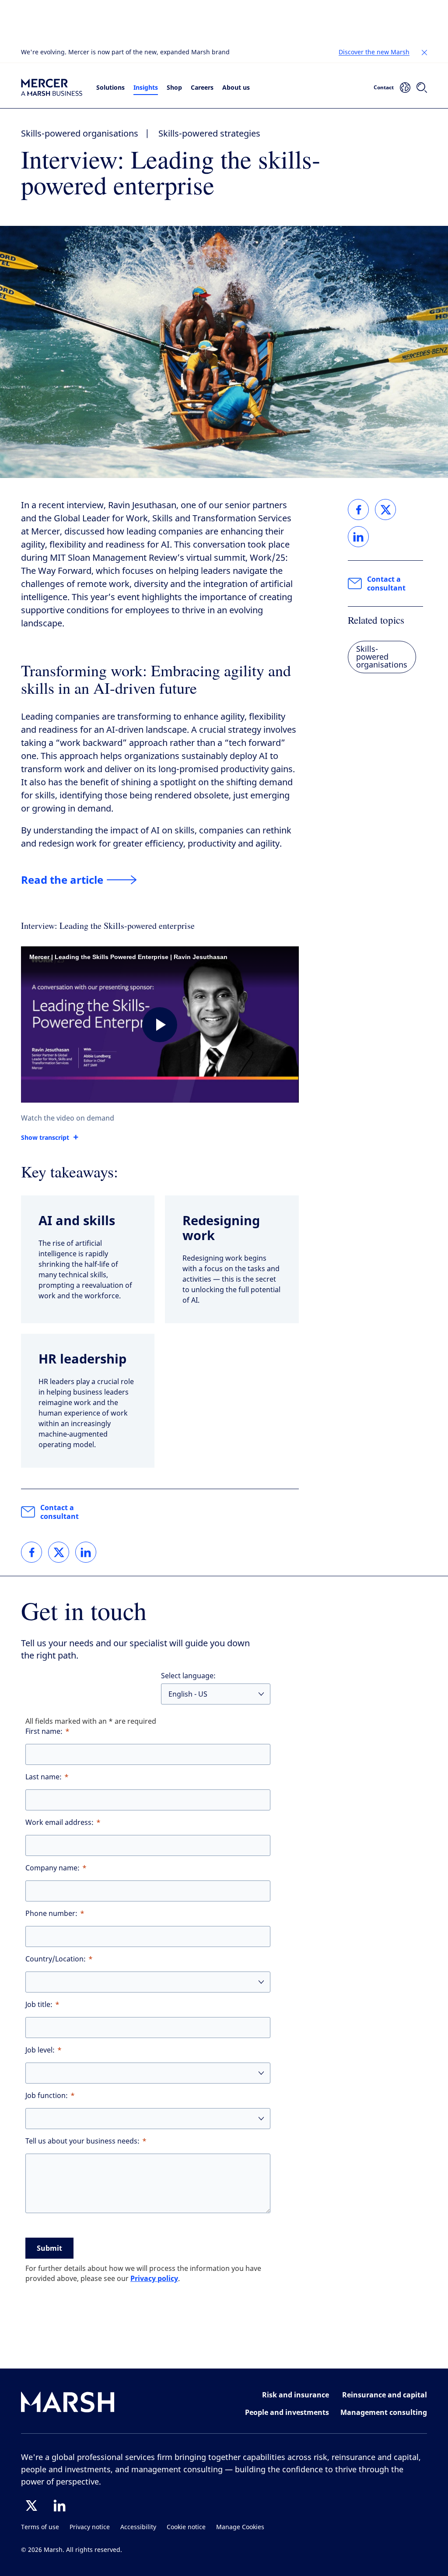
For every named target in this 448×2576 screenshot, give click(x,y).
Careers (202, 87)
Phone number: (51, 1914)
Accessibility (138, 2527)
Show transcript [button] (45, 1138)
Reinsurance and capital (385, 2395)
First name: (44, 1731)
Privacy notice (90, 2527)
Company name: (52, 1868)
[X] (31, 2506)
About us (236, 87)
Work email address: (59, 1822)
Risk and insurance (296, 2395)
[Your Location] (405, 88)
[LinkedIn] (59, 2506)
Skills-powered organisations (80, 134)
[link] (31, 1552)
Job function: (47, 2096)
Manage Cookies (240, 2527)
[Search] (422, 88)
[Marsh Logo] (68, 2404)
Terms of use (40, 2527)
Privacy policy (154, 2278)
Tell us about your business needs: (82, 2141)
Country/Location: (56, 1959)
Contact (384, 87)
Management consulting (384, 2412)
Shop (174, 87)
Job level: (40, 2050)
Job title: (39, 2005)
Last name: (44, 1777)
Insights (146, 87)
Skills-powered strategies (209, 134)
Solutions (110, 87)
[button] (424, 53)
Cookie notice (186, 2527)
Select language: (188, 1676)
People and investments (287, 2412)
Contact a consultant (59, 1512)
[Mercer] (52, 87)
